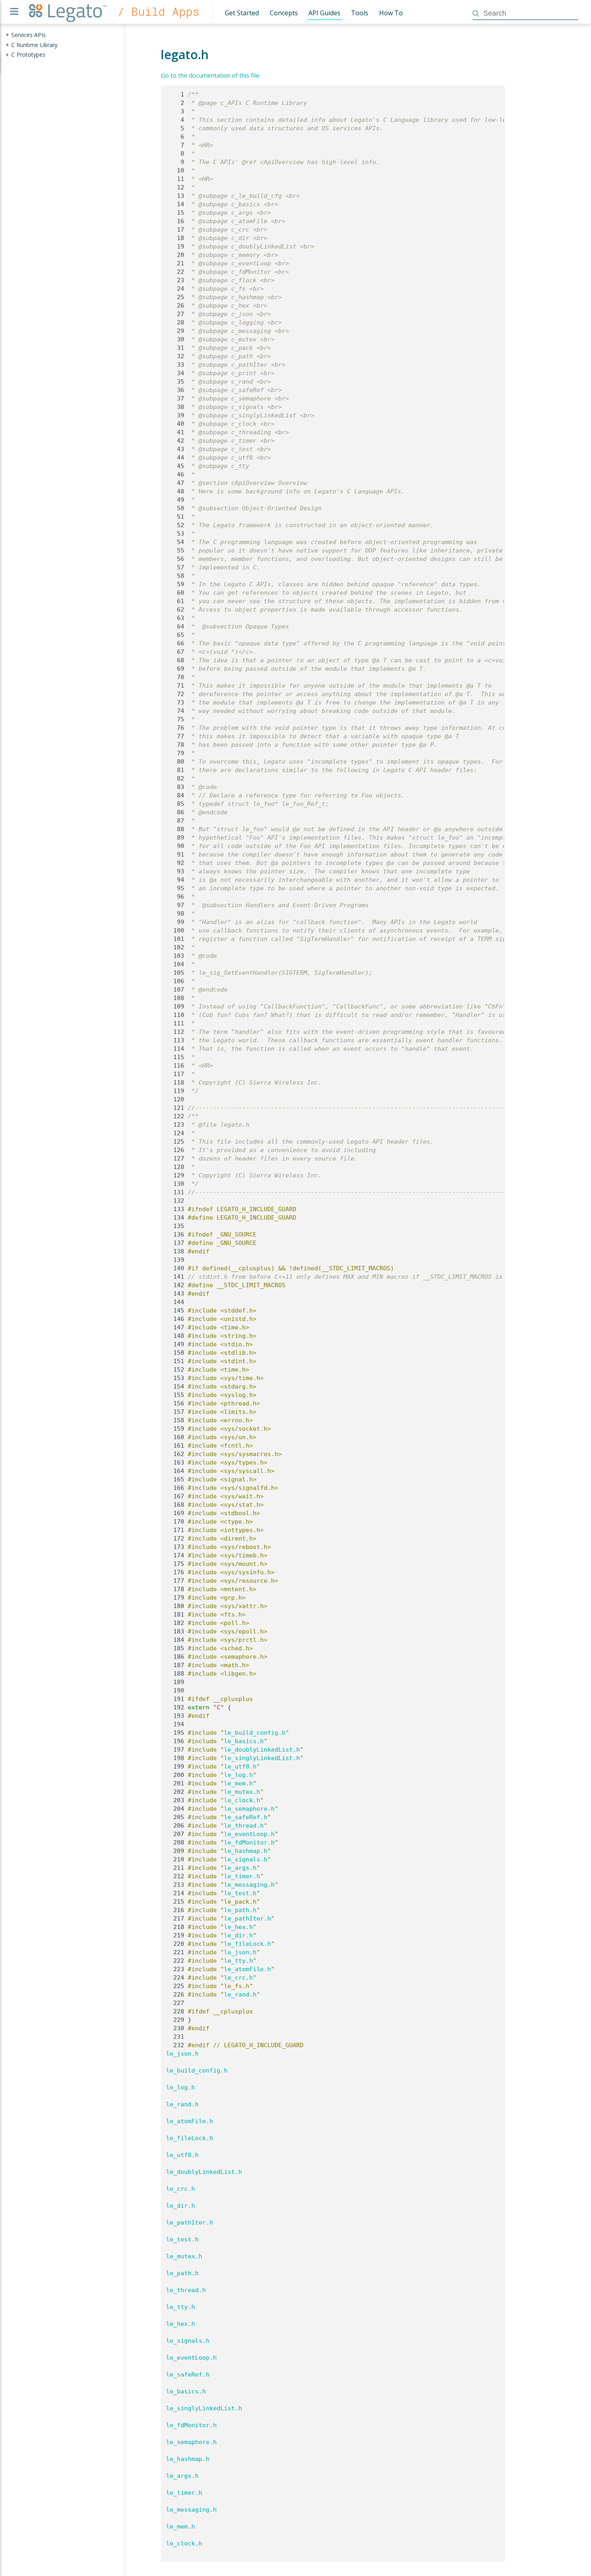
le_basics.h (244, 1741)
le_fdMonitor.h (249, 1843)
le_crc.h (238, 1978)
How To (391, 13)
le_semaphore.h (249, 1809)
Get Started (242, 13)
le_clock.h (242, 1800)
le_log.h (238, 1775)
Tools (360, 13)
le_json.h (240, 1952)
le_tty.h (238, 1961)
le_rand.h (240, 1995)
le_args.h (240, 1868)
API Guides (324, 13)
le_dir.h (238, 1935)
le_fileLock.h (247, 1944)
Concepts (284, 13)
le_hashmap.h (246, 1851)
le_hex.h (238, 1927)
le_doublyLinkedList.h (262, 1750)
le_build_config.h (255, 1733)
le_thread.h (244, 1826)
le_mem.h (238, 1783)
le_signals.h (246, 1859)
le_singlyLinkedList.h (262, 1758)
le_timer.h (242, 1876)
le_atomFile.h (247, 1969)
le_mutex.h (242, 1792)
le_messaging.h (249, 1885)
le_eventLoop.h (249, 1834)
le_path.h (240, 1910)
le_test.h (240, 1893)
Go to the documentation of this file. (211, 75)
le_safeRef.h (246, 1817)
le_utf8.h (240, 1767)
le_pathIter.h (247, 1919)
